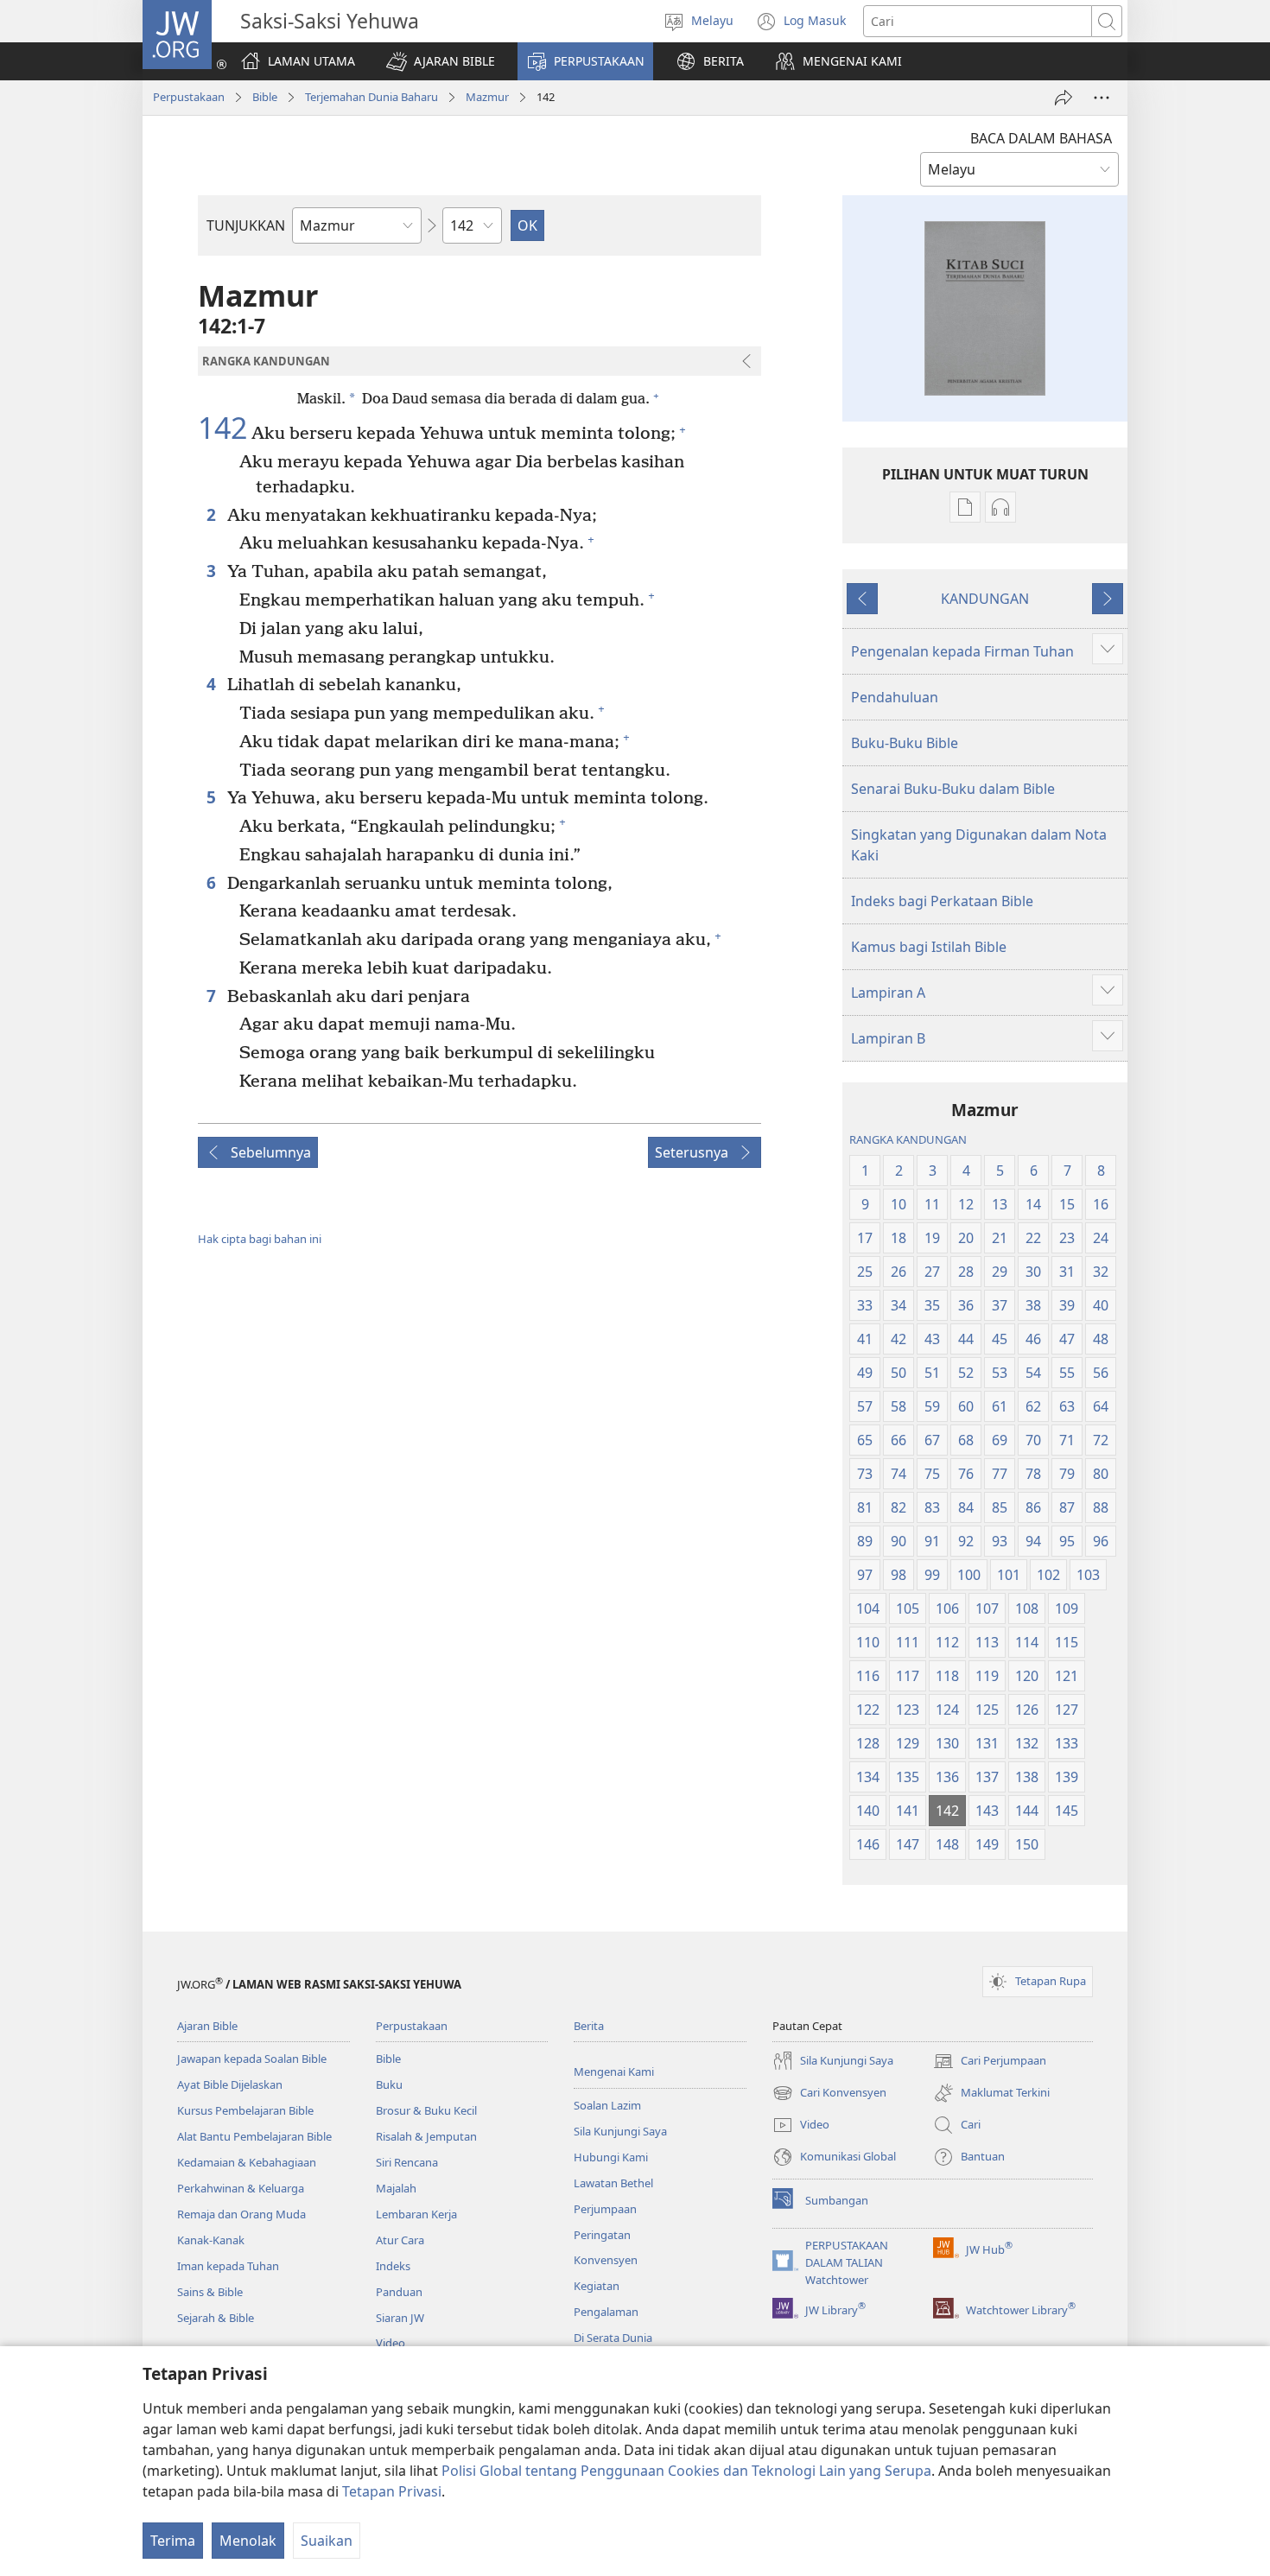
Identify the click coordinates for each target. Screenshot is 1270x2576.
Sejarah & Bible (216, 2318)
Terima (173, 2541)
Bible (265, 97)
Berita (589, 2026)
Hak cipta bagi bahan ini (260, 1239)
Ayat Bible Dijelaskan (230, 2084)
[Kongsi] (1064, 98)
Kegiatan (597, 2286)
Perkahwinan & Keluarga (241, 2188)
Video (391, 2343)
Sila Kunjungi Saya (620, 2131)
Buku (389, 2084)
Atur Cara (400, 2240)
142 (222, 428)
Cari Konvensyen (829, 2094)
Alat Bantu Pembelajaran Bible (254, 2136)
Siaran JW (400, 2318)
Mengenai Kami (614, 2072)
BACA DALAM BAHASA (1041, 138)
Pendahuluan (895, 697)
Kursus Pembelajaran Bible (245, 2110)
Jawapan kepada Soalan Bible (252, 2059)
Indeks (393, 2266)
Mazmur (487, 97)
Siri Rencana (407, 2162)
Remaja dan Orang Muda (241, 2214)
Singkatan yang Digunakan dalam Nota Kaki (979, 845)
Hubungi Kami (611, 2157)
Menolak (248, 2541)
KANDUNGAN (985, 599)
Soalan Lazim (607, 2105)
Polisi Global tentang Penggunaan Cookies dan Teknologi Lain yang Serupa (686, 2471)
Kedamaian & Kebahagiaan (247, 2162)
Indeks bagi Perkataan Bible (942, 901)
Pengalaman (606, 2312)
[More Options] (1102, 98)
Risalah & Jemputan (426, 2136)
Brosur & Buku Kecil (426, 2110)
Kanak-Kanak (211, 2240)
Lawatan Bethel (613, 2183)
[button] (441, 61)
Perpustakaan (189, 97)
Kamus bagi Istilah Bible (929, 947)
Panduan (399, 2292)
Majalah (396, 2188)
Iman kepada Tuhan (228, 2266)
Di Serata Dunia (613, 2338)
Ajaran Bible (207, 2026)
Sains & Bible (210, 2292)
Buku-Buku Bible (905, 743)
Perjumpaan (605, 2209)
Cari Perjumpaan (990, 2062)
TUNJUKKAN (246, 225)
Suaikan (327, 2541)
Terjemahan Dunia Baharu (371, 97)
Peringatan (602, 2235)
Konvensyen (606, 2260)
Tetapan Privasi (392, 2491)
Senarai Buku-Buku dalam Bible (953, 789)
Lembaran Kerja (416, 2214)
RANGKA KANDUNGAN (908, 1139)
